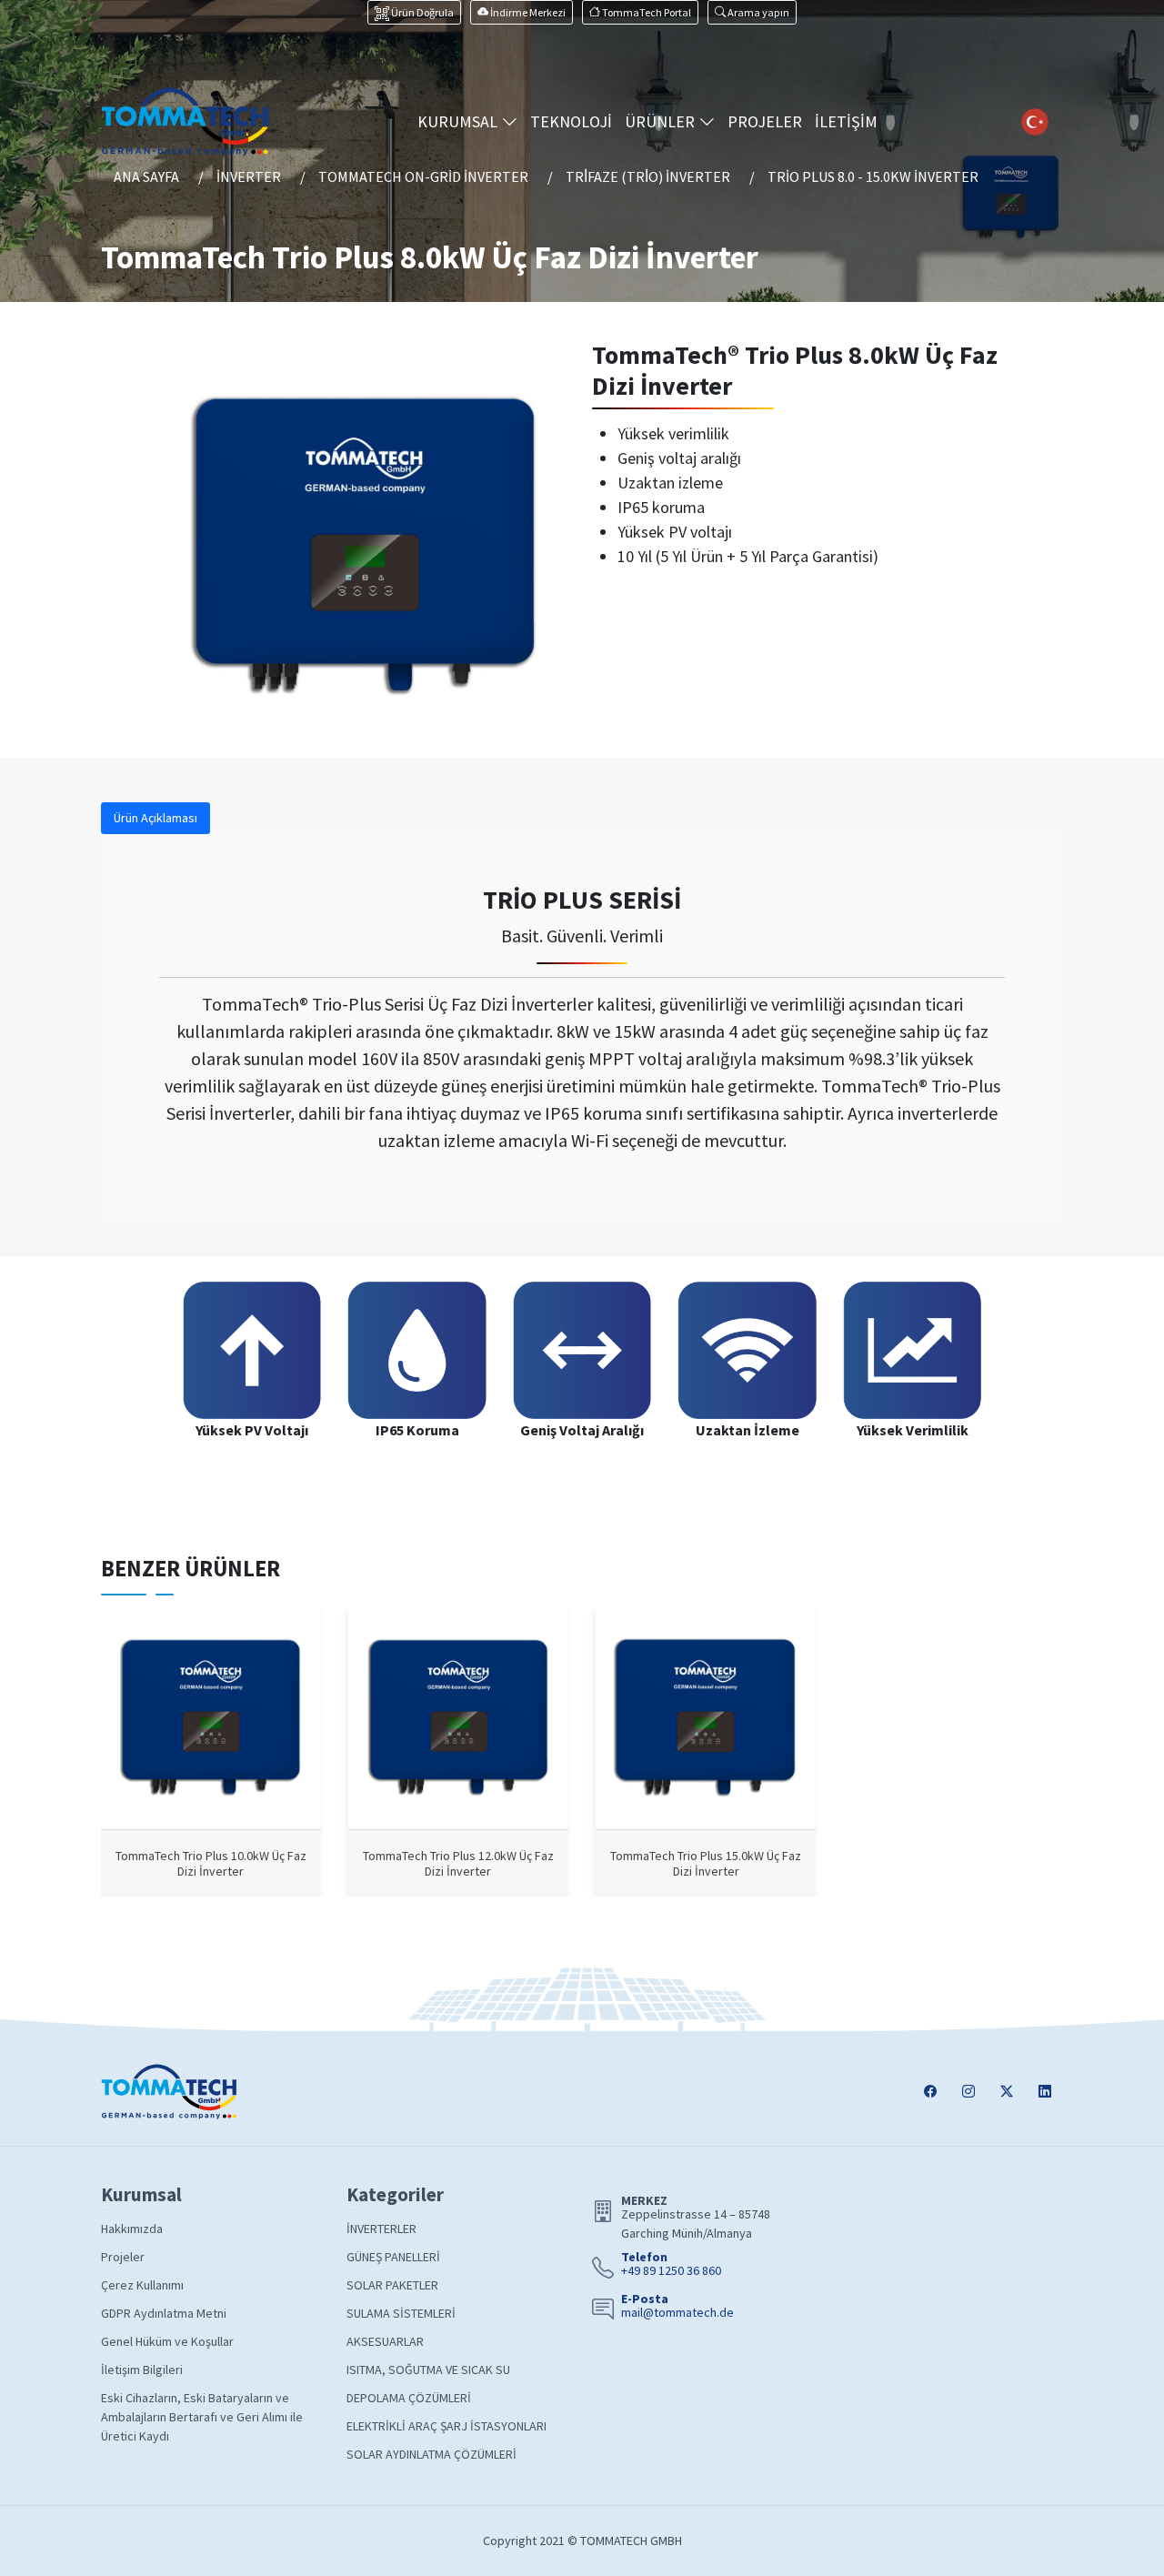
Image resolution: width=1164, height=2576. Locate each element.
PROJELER (765, 121)
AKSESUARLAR (385, 2341)
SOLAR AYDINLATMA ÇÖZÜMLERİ (431, 2454)
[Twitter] (1007, 2093)
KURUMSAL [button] (459, 121)
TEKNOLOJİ (571, 121)
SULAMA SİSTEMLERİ (401, 2313)
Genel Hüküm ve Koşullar (167, 2341)
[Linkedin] (1045, 2093)
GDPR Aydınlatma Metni (164, 2313)
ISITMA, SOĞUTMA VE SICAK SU (428, 2370)
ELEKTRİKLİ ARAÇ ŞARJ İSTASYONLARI (447, 2426)
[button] (752, 12)
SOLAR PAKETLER (392, 2285)
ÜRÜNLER (662, 121)
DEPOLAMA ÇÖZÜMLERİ (409, 2398)
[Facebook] (930, 2093)
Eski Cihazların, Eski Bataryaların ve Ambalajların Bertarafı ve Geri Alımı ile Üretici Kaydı (202, 2417)
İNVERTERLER (381, 2229)
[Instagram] (968, 2093)
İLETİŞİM (846, 121)
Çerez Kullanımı (142, 2285)
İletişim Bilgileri (142, 2370)
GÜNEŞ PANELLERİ (393, 2257)
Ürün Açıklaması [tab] (156, 818)
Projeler (123, 2257)
